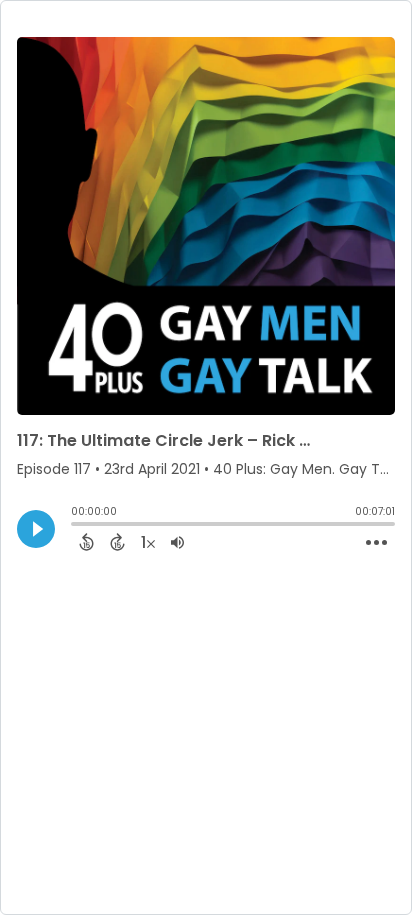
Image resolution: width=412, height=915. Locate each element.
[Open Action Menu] (376, 543)
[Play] (36, 529)
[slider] (76, 526)
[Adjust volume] (177, 542)
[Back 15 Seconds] (86, 542)
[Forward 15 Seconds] (117, 542)
